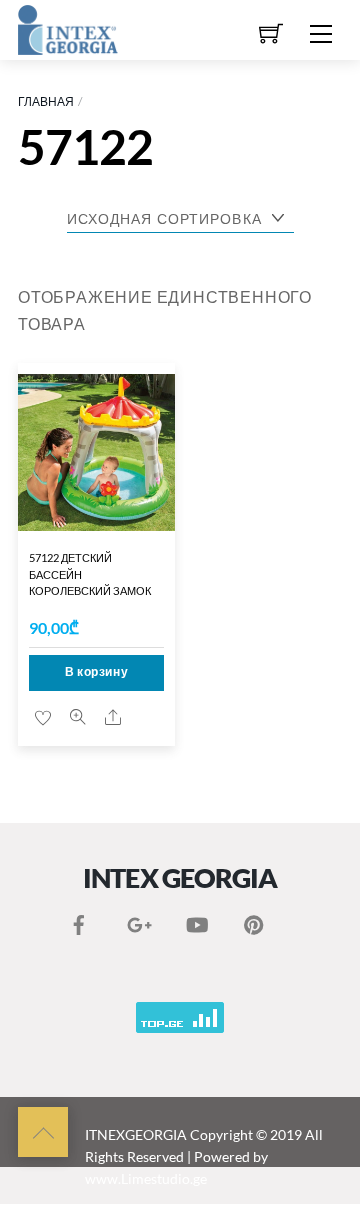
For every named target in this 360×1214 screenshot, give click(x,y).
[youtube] (196, 920)
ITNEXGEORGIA (136, 1134)
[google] (137, 920)
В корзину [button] (96, 671)
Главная (46, 101)
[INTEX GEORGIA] (68, 27)
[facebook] (79, 920)
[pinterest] (254, 920)
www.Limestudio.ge (146, 1178)
